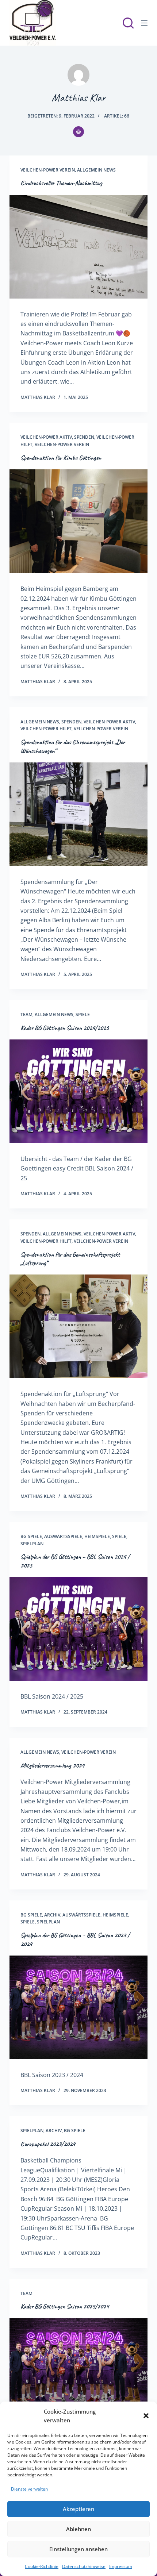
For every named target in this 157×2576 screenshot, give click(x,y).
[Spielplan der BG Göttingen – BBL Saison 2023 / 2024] (78, 2007)
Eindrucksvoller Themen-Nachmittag (61, 183)
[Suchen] (128, 23)
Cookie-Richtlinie (42, 2566)
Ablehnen (78, 2529)
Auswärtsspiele (63, 1536)
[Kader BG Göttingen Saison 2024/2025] (78, 1091)
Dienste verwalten (29, 2489)
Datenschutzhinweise (84, 2566)
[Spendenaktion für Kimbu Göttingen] (78, 521)
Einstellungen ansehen (78, 2549)
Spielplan (32, 1544)
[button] (146, 2416)
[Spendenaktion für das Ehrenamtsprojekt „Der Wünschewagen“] (78, 814)
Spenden (84, 437)
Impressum (121, 2566)
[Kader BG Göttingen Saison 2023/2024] (78, 2370)
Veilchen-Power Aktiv (46, 437)
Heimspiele (97, 1536)
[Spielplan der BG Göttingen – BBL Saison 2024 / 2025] (78, 1629)
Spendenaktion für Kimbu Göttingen (61, 458)
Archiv (52, 1915)
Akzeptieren (78, 2509)
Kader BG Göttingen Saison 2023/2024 (65, 2306)
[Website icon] (78, 132)
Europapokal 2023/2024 (48, 2144)
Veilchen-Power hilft (46, 729)
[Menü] (144, 23)
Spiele (83, 1014)
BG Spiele (31, 1536)
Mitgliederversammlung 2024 (52, 1765)
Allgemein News (96, 170)
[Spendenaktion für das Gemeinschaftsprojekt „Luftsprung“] (78, 1326)
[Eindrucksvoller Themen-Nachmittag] (78, 247)
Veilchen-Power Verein (48, 170)
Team (26, 1014)
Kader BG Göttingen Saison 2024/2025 (65, 1028)
